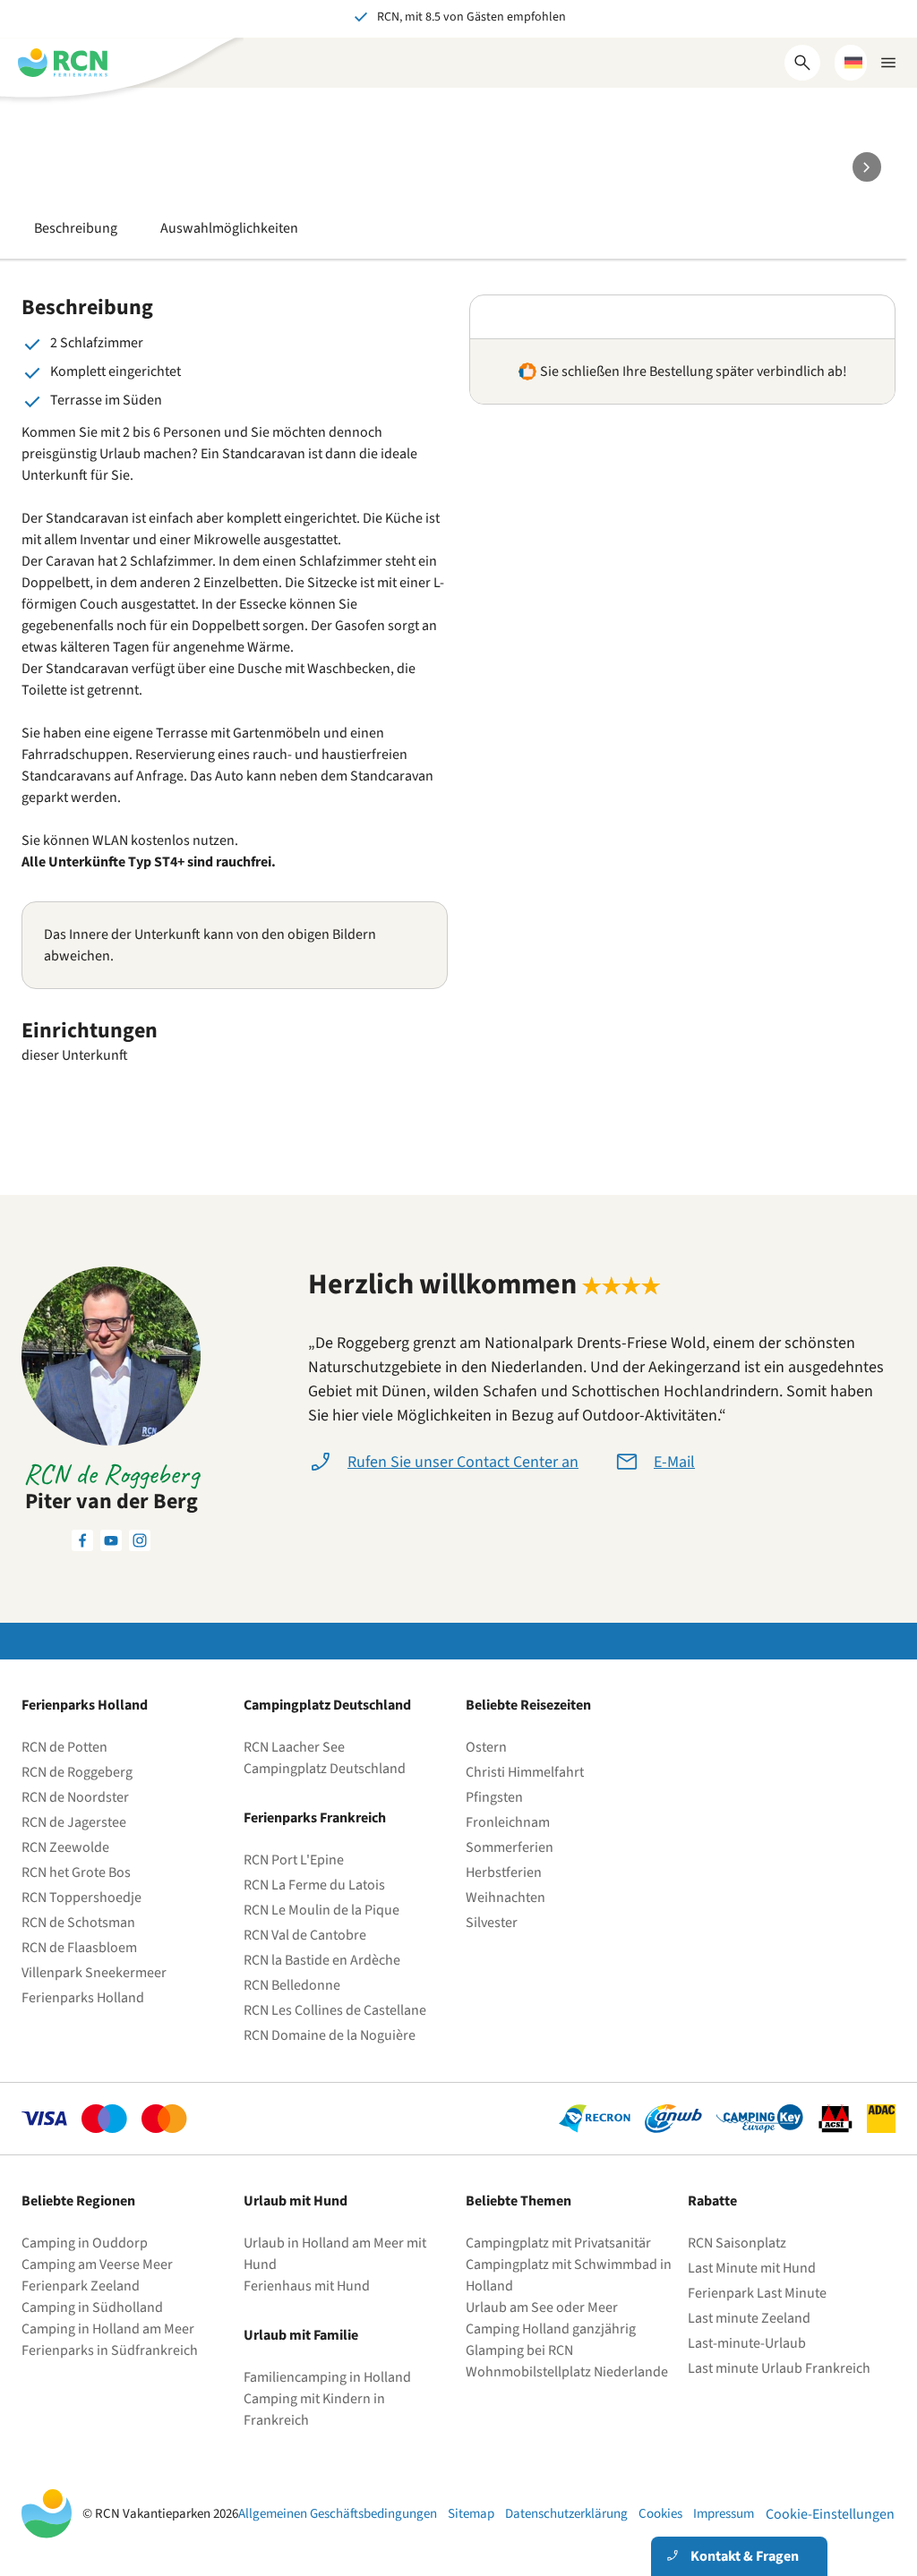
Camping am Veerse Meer (97, 2265)
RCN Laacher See (294, 1747)
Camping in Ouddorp (85, 2243)
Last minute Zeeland (749, 2318)
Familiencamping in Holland (327, 2377)
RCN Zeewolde (65, 1847)
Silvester (492, 1923)
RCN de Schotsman (78, 1923)
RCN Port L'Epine (294, 1860)
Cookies (660, 2514)
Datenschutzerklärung (566, 2514)
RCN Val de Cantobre (305, 1935)
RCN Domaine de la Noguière (330, 2035)
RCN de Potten (64, 1747)
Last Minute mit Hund (753, 2268)
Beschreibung (76, 228)
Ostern (486, 1747)
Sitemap (471, 2514)
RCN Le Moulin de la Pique (321, 1910)
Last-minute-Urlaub (747, 2343)
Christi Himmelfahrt (525, 1772)
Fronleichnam (508, 1822)
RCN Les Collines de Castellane (335, 2010)
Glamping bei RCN (519, 2350)
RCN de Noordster (75, 1797)
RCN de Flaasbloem (79, 1948)
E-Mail (674, 1462)
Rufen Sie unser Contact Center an (463, 1462)
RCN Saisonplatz (737, 2243)
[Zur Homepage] (63, 63)
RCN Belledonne (292, 1985)
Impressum (724, 2514)
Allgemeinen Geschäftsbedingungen (338, 2514)
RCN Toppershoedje (81, 1898)
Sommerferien (510, 1847)
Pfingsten (494, 1797)
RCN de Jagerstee (74, 1822)
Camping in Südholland (92, 2307)
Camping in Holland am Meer (108, 2329)
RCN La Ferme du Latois (314, 1885)
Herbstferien (504, 1872)
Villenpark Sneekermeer (94, 1973)
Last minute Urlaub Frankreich (779, 2368)
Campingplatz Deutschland (325, 1769)
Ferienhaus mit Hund (307, 2286)
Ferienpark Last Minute (758, 2293)
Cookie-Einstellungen (830, 2514)
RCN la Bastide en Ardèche (322, 1960)
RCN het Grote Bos (76, 1872)
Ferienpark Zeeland (81, 2286)
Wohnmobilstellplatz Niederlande (567, 2372)
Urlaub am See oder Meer (542, 2307)
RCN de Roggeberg (77, 1772)
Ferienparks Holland (83, 1998)
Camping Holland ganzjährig (551, 2329)
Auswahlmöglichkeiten (229, 228)
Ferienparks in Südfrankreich (110, 2350)
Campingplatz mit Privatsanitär (558, 2243)
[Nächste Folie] (867, 167)
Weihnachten (506, 1898)
